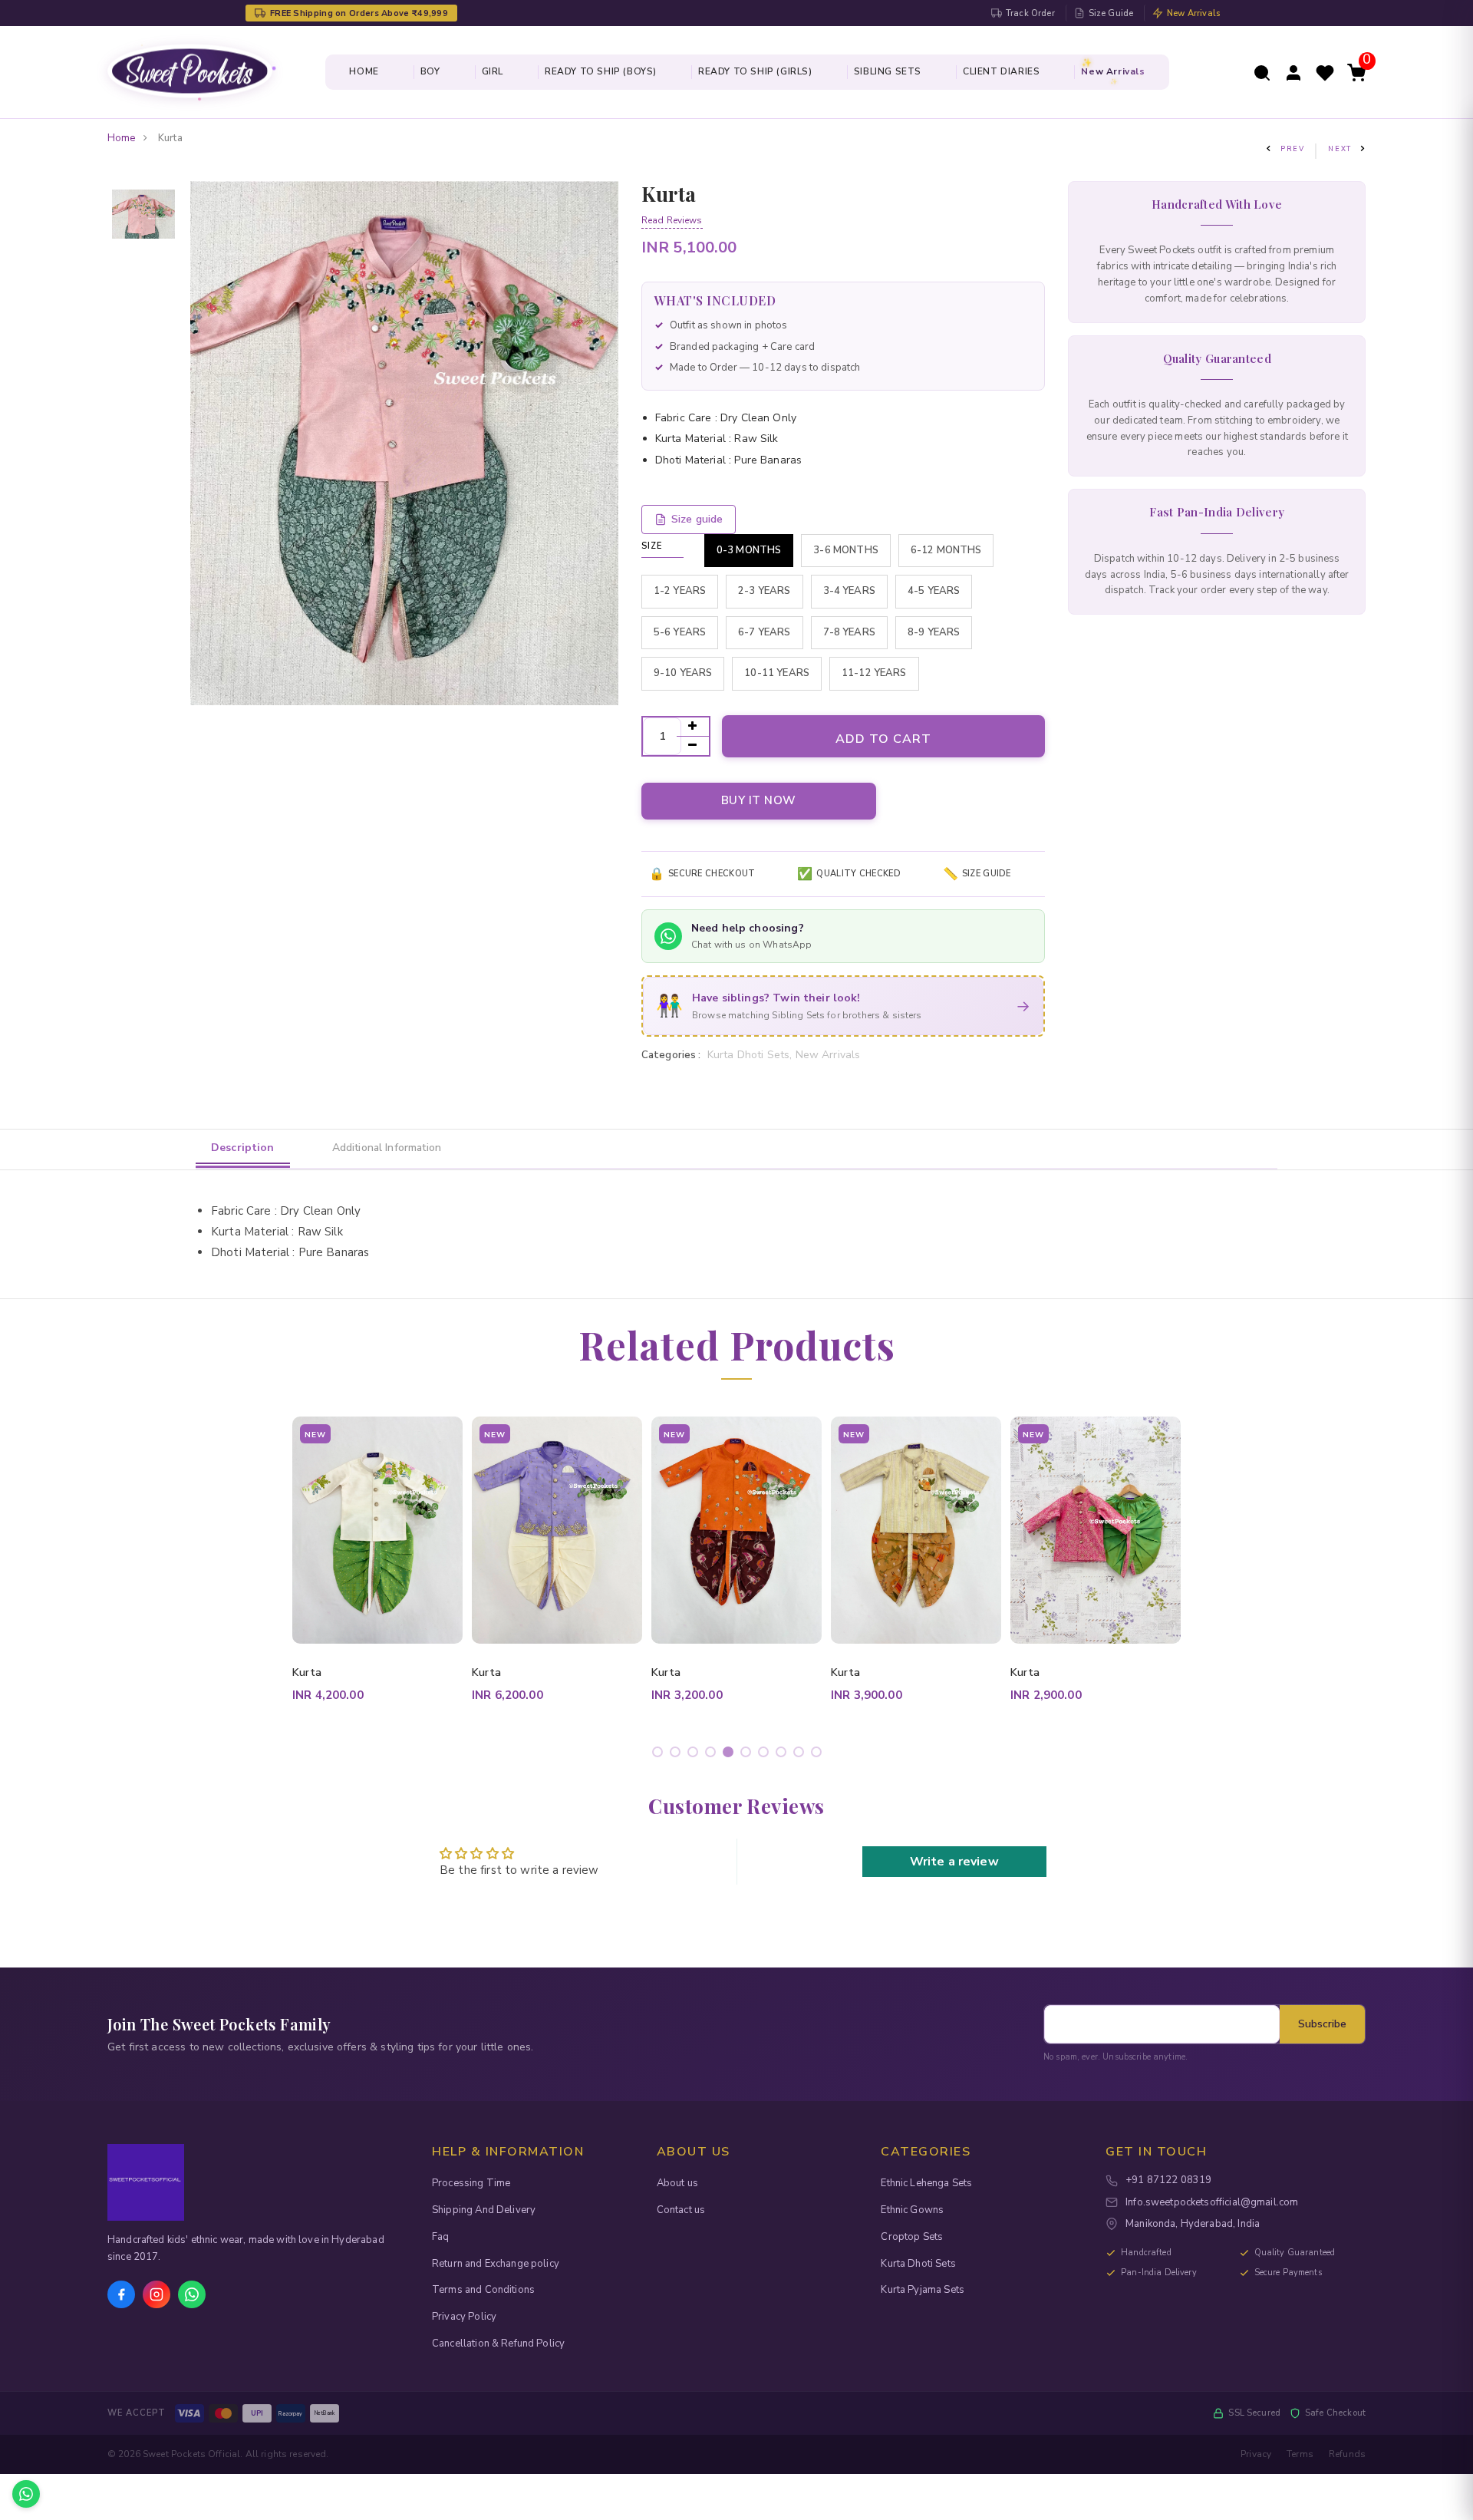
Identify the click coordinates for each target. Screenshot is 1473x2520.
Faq (440, 2237)
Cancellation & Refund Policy (498, 2344)
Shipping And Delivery (484, 2210)
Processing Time (471, 2183)
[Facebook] (121, 2294)
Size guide (697, 519)
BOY (430, 71)
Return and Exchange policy (496, 2264)
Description (243, 1148)
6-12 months (946, 550)
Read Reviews (672, 220)
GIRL (493, 71)
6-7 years (764, 632)
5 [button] (731, 1755)
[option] (143, 191)
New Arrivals (1193, 13)
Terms (1300, 2454)
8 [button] (784, 1755)
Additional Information (387, 1148)
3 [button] (695, 1755)
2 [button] (678, 1755)
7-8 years (849, 632)
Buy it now (759, 800)
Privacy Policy (464, 2317)
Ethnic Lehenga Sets (926, 2183)
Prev (1293, 149)
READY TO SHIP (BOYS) (601, 71)
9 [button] (801, 1755)
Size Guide (1111, 13)
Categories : (671, 1055)
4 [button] (713, 1755)
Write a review (954, 1862)
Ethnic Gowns (912, 2210)
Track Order (1030, 13)
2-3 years (764, 591)
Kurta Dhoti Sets (918, 2264)
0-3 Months (749, 550)
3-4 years (849, 591)
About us (677, 2183)
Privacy (1256, 2454)
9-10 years (683, 673)
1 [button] (660, 1755)
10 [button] (819, 1755)
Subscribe (1322, 2024)
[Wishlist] (1325, 71)
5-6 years (680, 632)
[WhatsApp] (192, 2294)
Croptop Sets (912, 2237)
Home (122, 138)
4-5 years (934, 591)
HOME (364, 71)
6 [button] (748, 1755)
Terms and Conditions (483, 2290)
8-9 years (934, 632)
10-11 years (777, 673)
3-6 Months (846, 550)
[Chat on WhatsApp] (26, 2494)
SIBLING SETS (888, 71)
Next (1340, 149)
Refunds (1347, 2454)
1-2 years (680, 591)
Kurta (307, 1672)
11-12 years (874, 673)
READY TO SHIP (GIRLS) (755, 71)
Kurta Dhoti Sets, (751, 1055)
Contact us (681, 2210)
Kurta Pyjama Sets (923, 2290)
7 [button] (766, 1755)
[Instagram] (157, 2294)
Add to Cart (883, 739)
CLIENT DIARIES (1001, 71)
